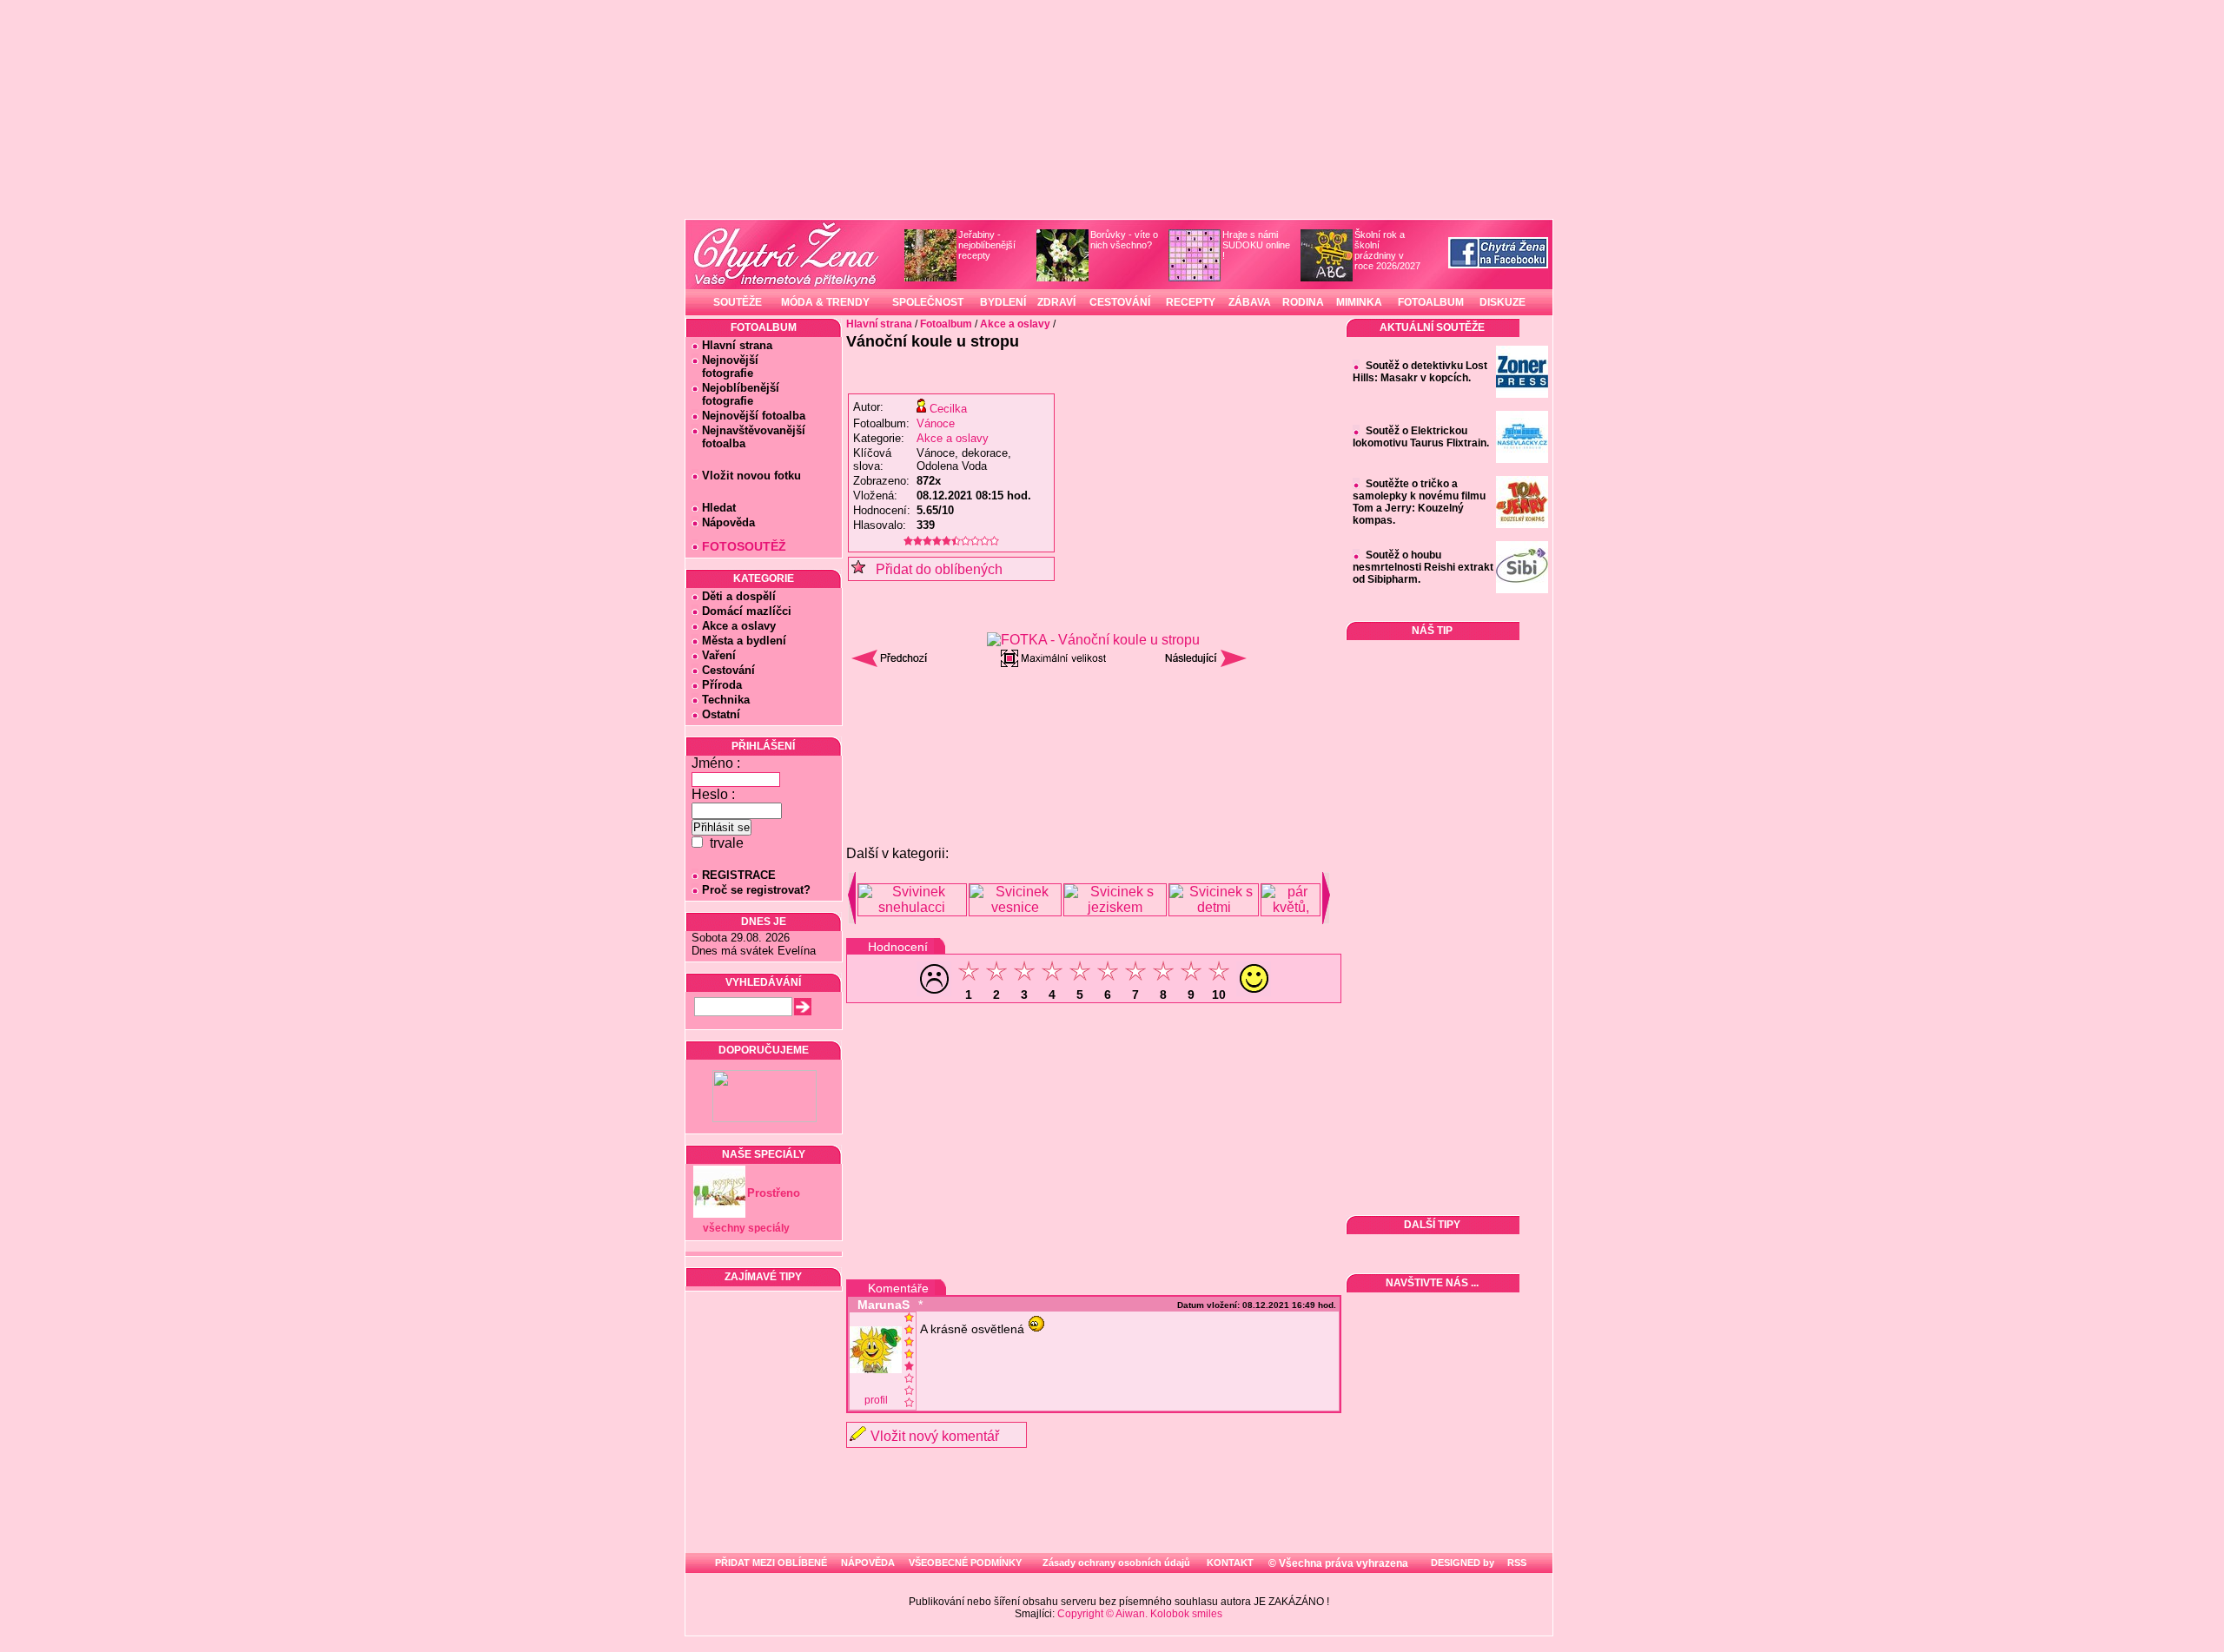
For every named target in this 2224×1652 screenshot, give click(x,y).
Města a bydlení (744, 641)
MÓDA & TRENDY (825, 302)
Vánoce (936, 423)
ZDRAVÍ (1056, 302)
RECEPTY (1191, 302)
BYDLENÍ (1003, 302)
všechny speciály (746, 1228)
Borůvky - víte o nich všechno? (1124, 240)
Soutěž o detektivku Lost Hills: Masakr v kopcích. (1420, 372)
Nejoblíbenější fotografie (735, 394)
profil (876, 1400)
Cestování (728, 670)
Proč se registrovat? (756, 890)
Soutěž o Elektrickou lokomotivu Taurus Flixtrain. (1421, 437)
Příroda (722, 685)
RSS (1516, 1563)
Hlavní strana (737, 345)
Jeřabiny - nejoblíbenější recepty (987, 245)
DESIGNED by (1461, 1563)
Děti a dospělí (739, 596)
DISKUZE (1503, 302)
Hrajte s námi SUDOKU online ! (1256, 245)
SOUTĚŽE (738, 302)
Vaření (719, 655)
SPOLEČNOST (928, 302)
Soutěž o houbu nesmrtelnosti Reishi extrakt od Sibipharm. (1423, 567)
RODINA (1303, 302)
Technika (726, 700)
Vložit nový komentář (935, 1436)
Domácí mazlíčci (747, 611)
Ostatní (721, 714)
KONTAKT (1230, 1563)
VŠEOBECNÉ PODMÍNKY (965, 1563)
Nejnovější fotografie (725, 367)
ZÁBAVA (1250, 302)
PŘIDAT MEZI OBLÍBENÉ (771, 1563)
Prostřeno (774, 1193)
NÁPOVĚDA (868, 1563)
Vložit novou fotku (751, 476)
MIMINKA (1359, 302)
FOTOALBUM (1431, 302)
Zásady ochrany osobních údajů (1116, 1563)
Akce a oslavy (739, 626)
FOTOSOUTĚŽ (744, 546)
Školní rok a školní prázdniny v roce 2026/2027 (1387, 250)
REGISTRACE (739, 875)
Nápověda (728, 522)
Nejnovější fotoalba (754, 416)
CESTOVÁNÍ (1120, 302)
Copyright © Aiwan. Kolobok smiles (1140, 1614)
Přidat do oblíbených (934, 569)
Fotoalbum (946, 324)
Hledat (719, 508)
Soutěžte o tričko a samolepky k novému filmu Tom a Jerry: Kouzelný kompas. (1419, 502)
